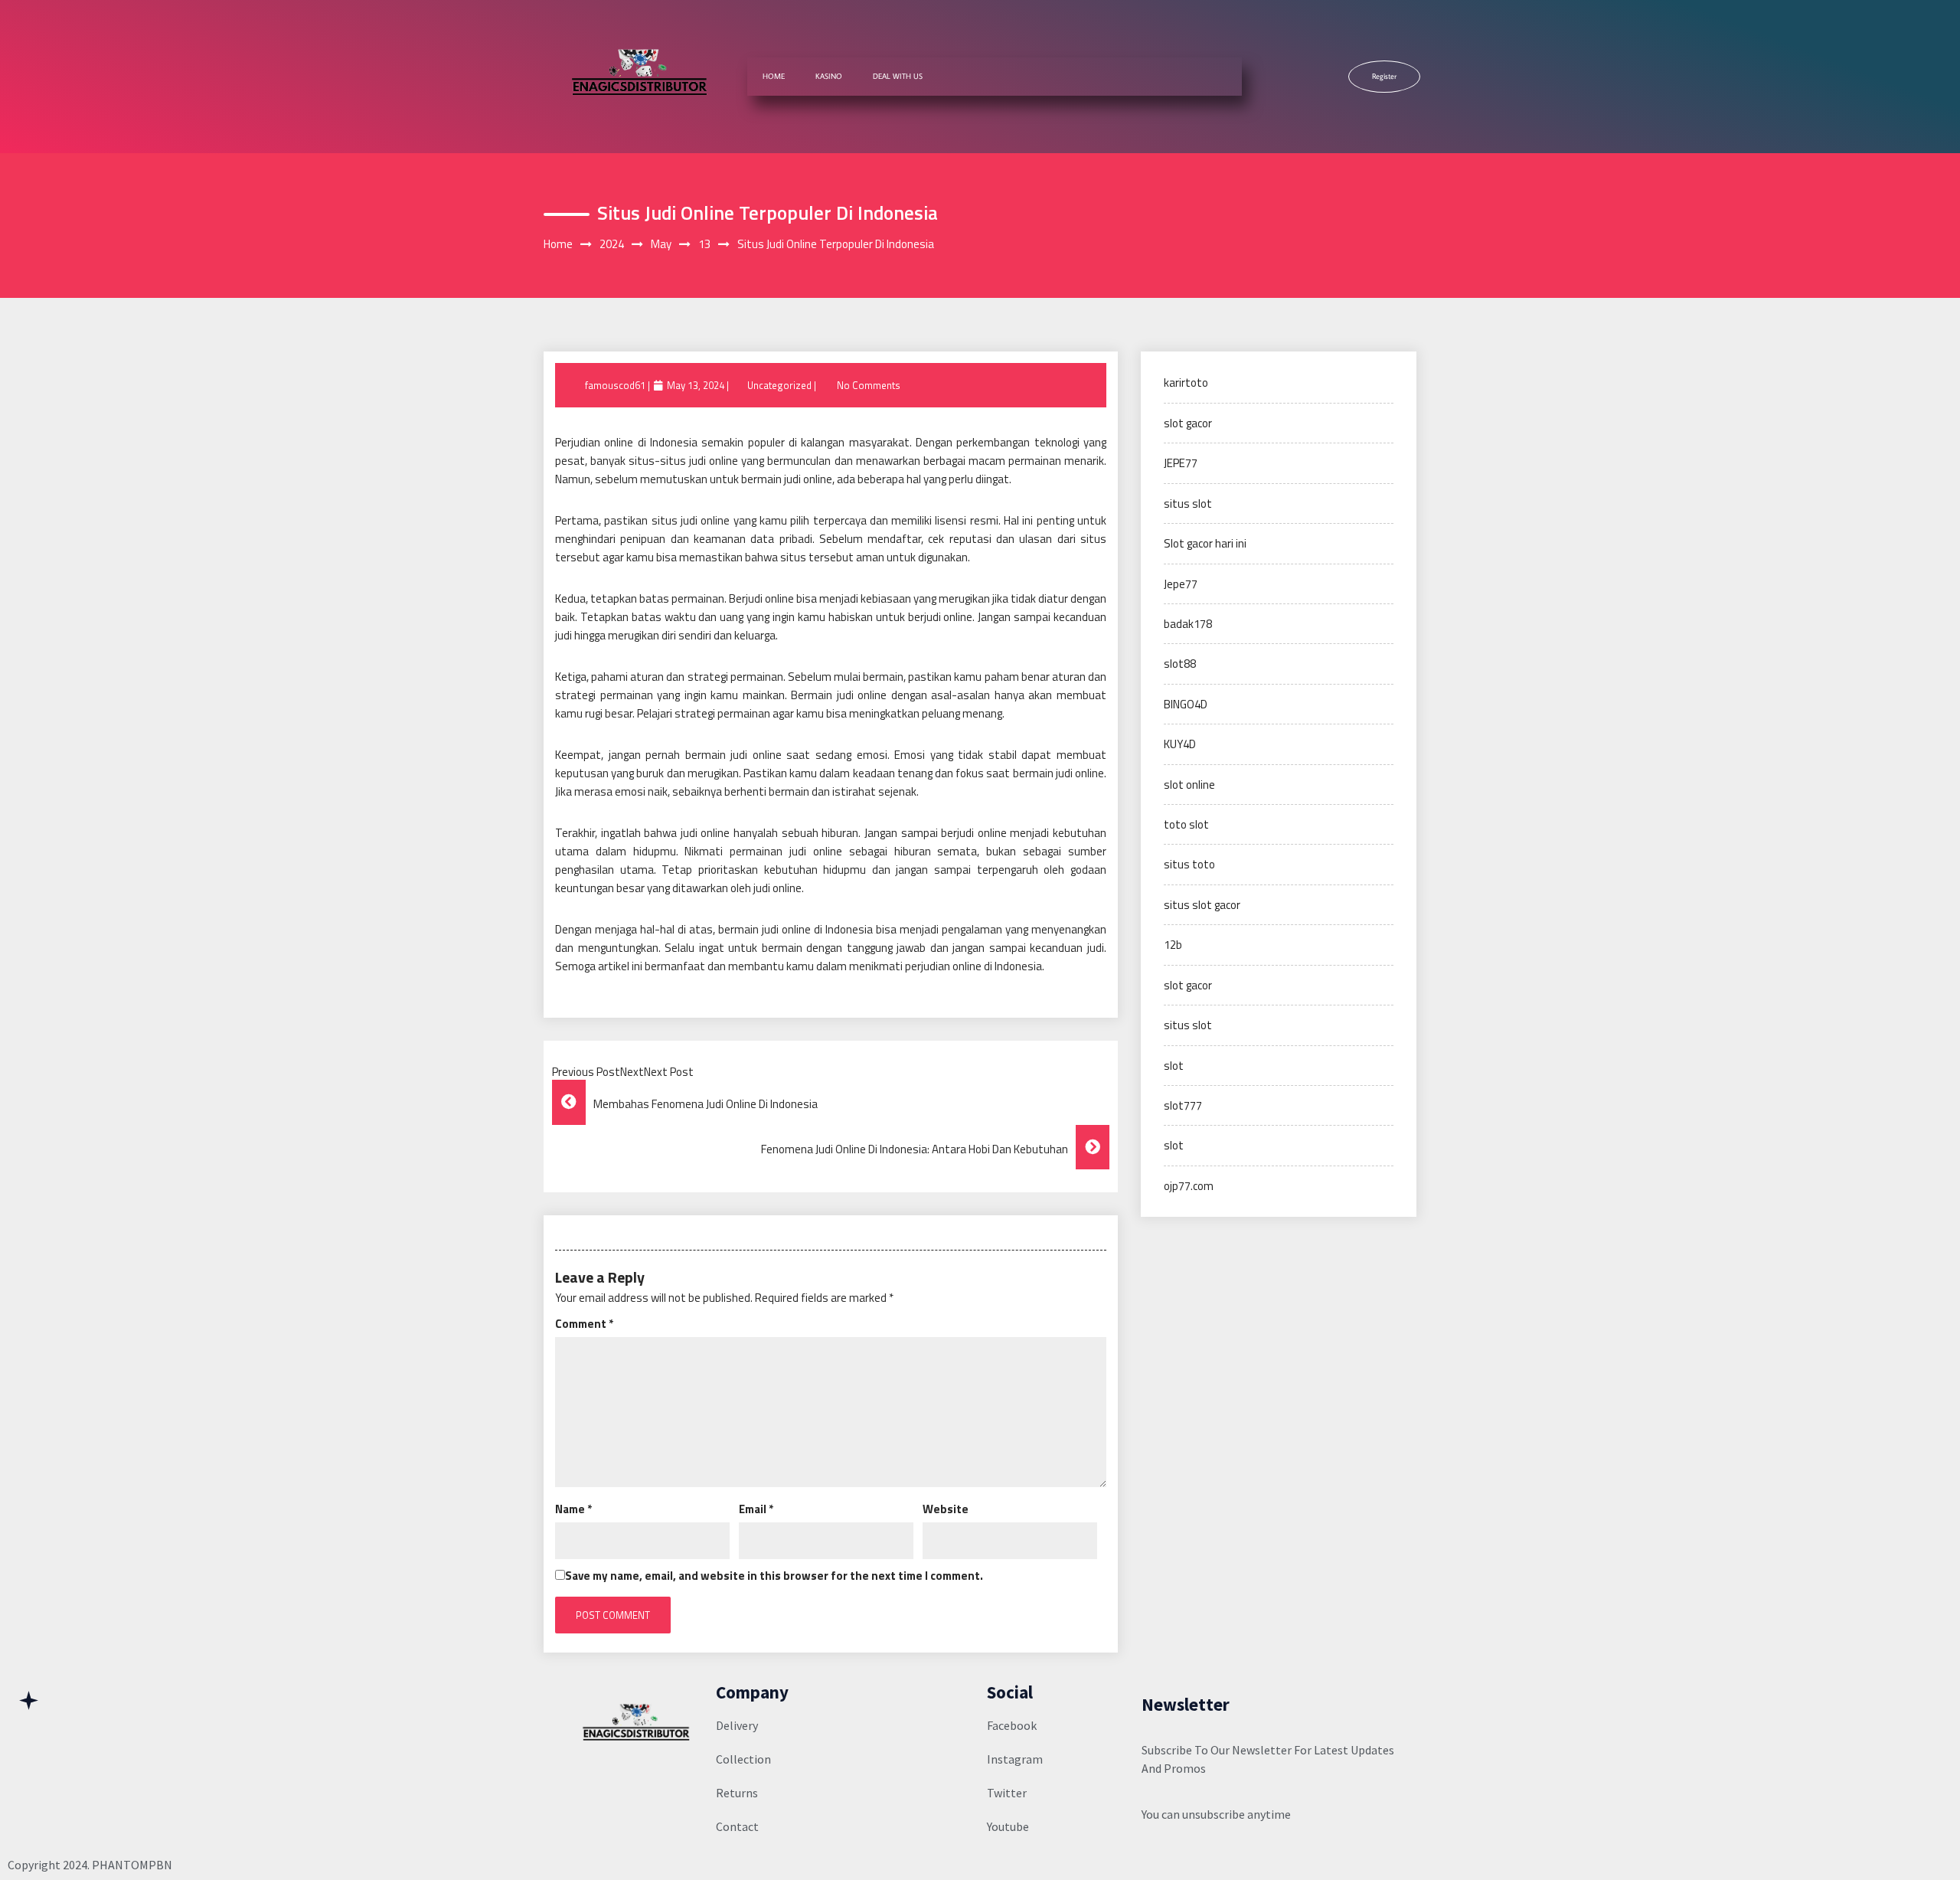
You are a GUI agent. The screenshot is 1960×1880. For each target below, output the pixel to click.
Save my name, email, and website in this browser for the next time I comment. (774, 1576)
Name (573, 1509)
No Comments (869, 385)
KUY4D (1180, 744)
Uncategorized (779, 385)
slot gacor (1188, 423)
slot (1174, 1066)
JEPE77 (1181, 463)
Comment (584, 1324)
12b (1173, 945)
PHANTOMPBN (132, 1865)
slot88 (1180, 664)
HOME (774, 76)
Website (946, 1509)
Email (756, 1509)
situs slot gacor (1202, 905)
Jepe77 (1181, 584)
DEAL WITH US (898, 76)
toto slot (1186, 824)
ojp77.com (1189, 1186)
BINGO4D (1186, 704)
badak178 (1188, 624)
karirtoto (1186, 383)
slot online (1189, 785)
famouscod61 (615, 385)
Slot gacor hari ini (1205, 543)
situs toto (1189, 864)
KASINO (829, 76)
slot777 (1183, 1105)
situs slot (1188, 504)
